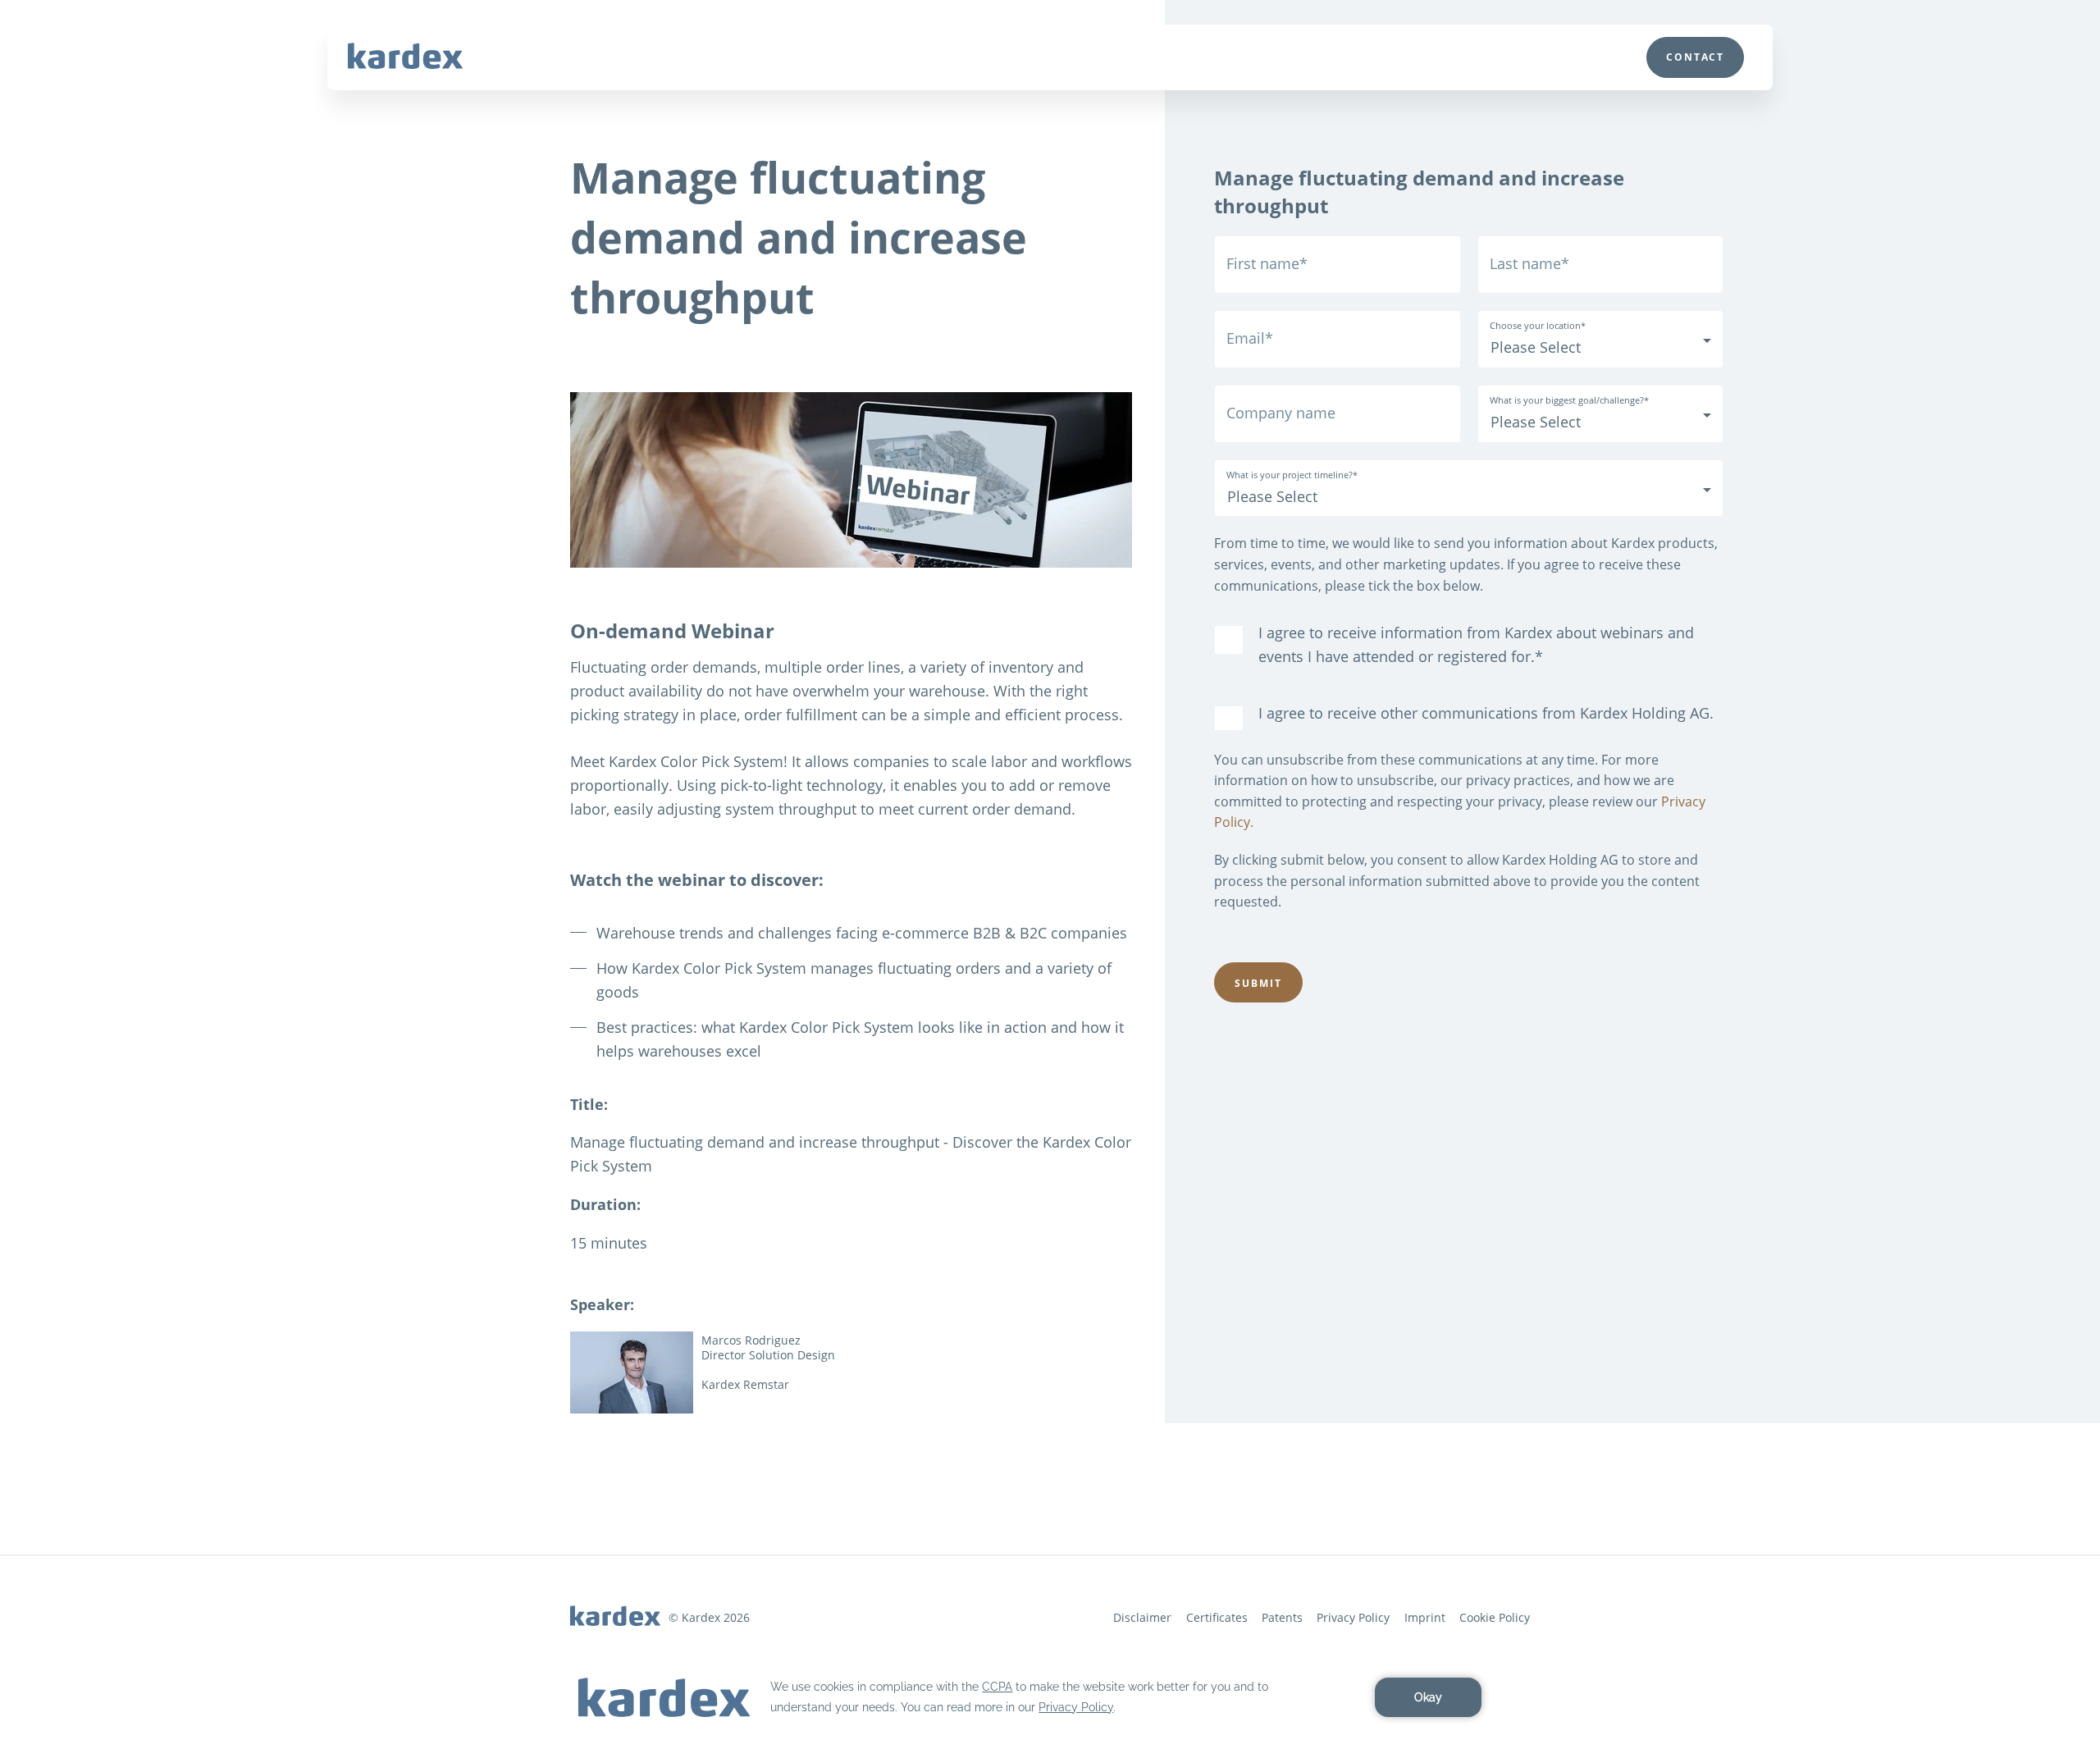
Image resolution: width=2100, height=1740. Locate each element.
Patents (1282, 1617)
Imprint (1425, 1617)
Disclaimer (1142, 1617)
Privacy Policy (1353, 1617)
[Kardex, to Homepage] (405, 56)
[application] (1050, 1697)
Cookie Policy (1495, 1617)
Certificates (1217, 1617)
